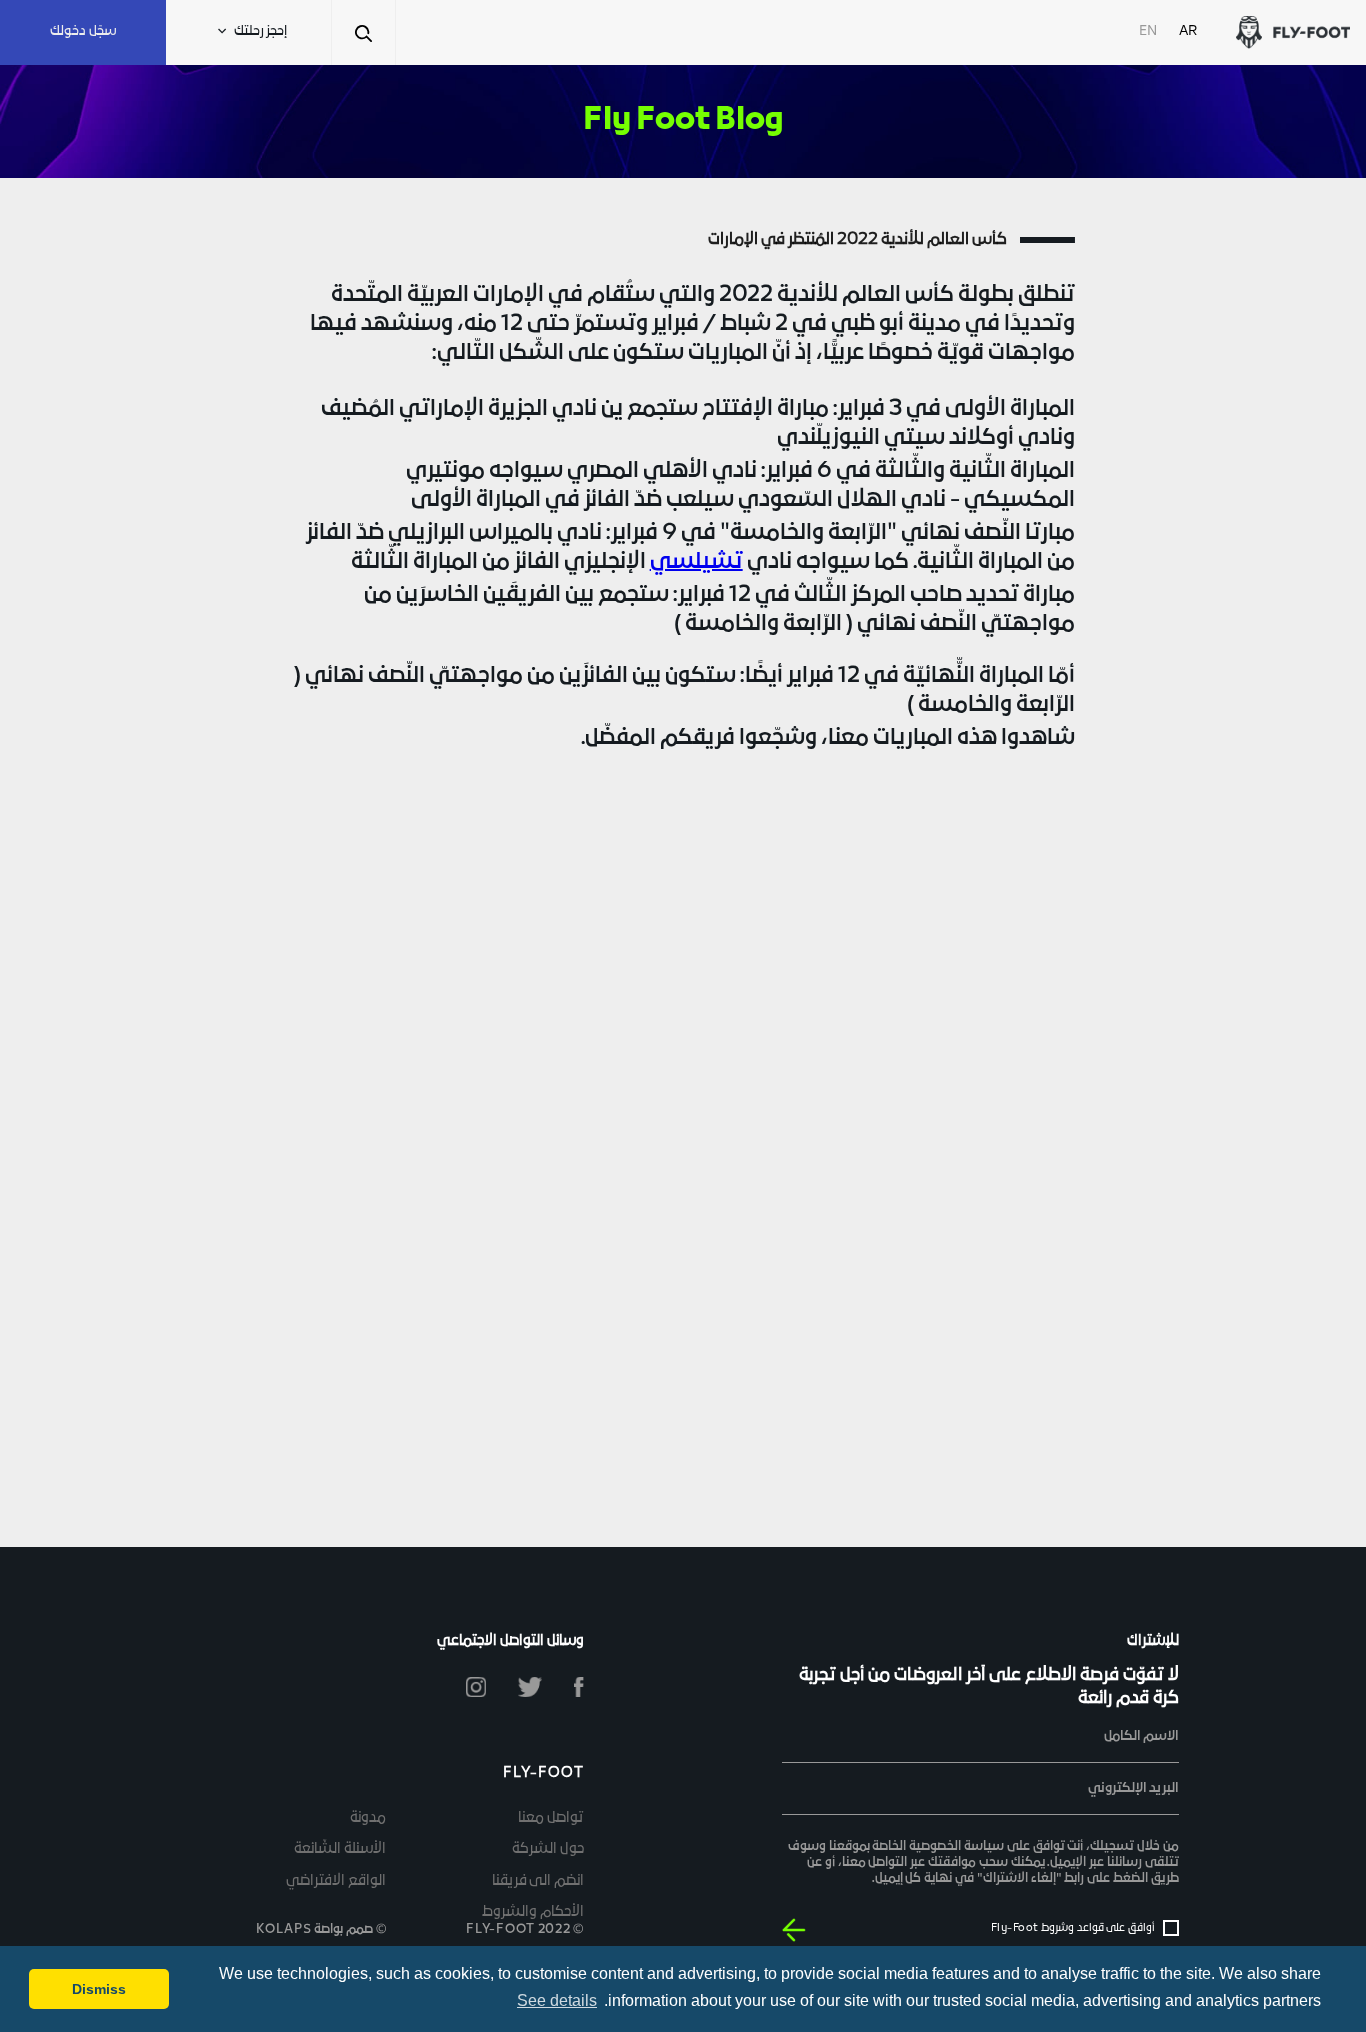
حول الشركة (548, 1849)
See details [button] (557, 2000)
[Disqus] (682, 1125)
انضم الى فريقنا (538, 1881)
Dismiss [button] (99, 1989)
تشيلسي (696, 562)
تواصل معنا (551, 1818)
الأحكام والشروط (533, 1912)
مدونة (368, 1818)
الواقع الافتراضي (336, 1881)
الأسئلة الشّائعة (340, 1849)
